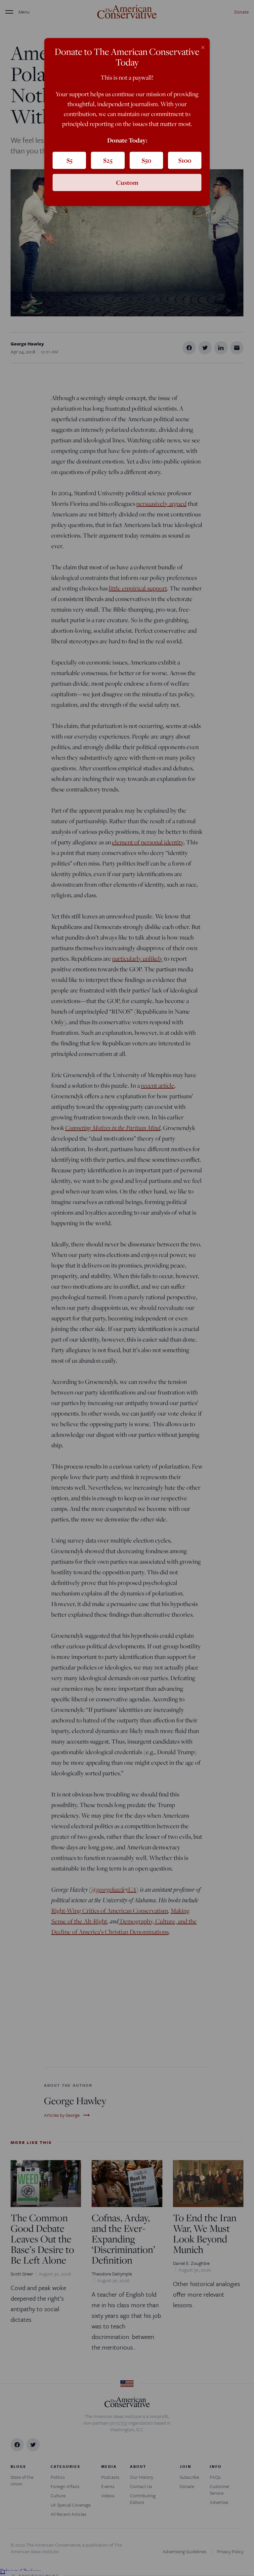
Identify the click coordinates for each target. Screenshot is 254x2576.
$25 (108, 160)
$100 (185, 160)
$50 (146, 160)
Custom (127, 182)
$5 (69, 160)
